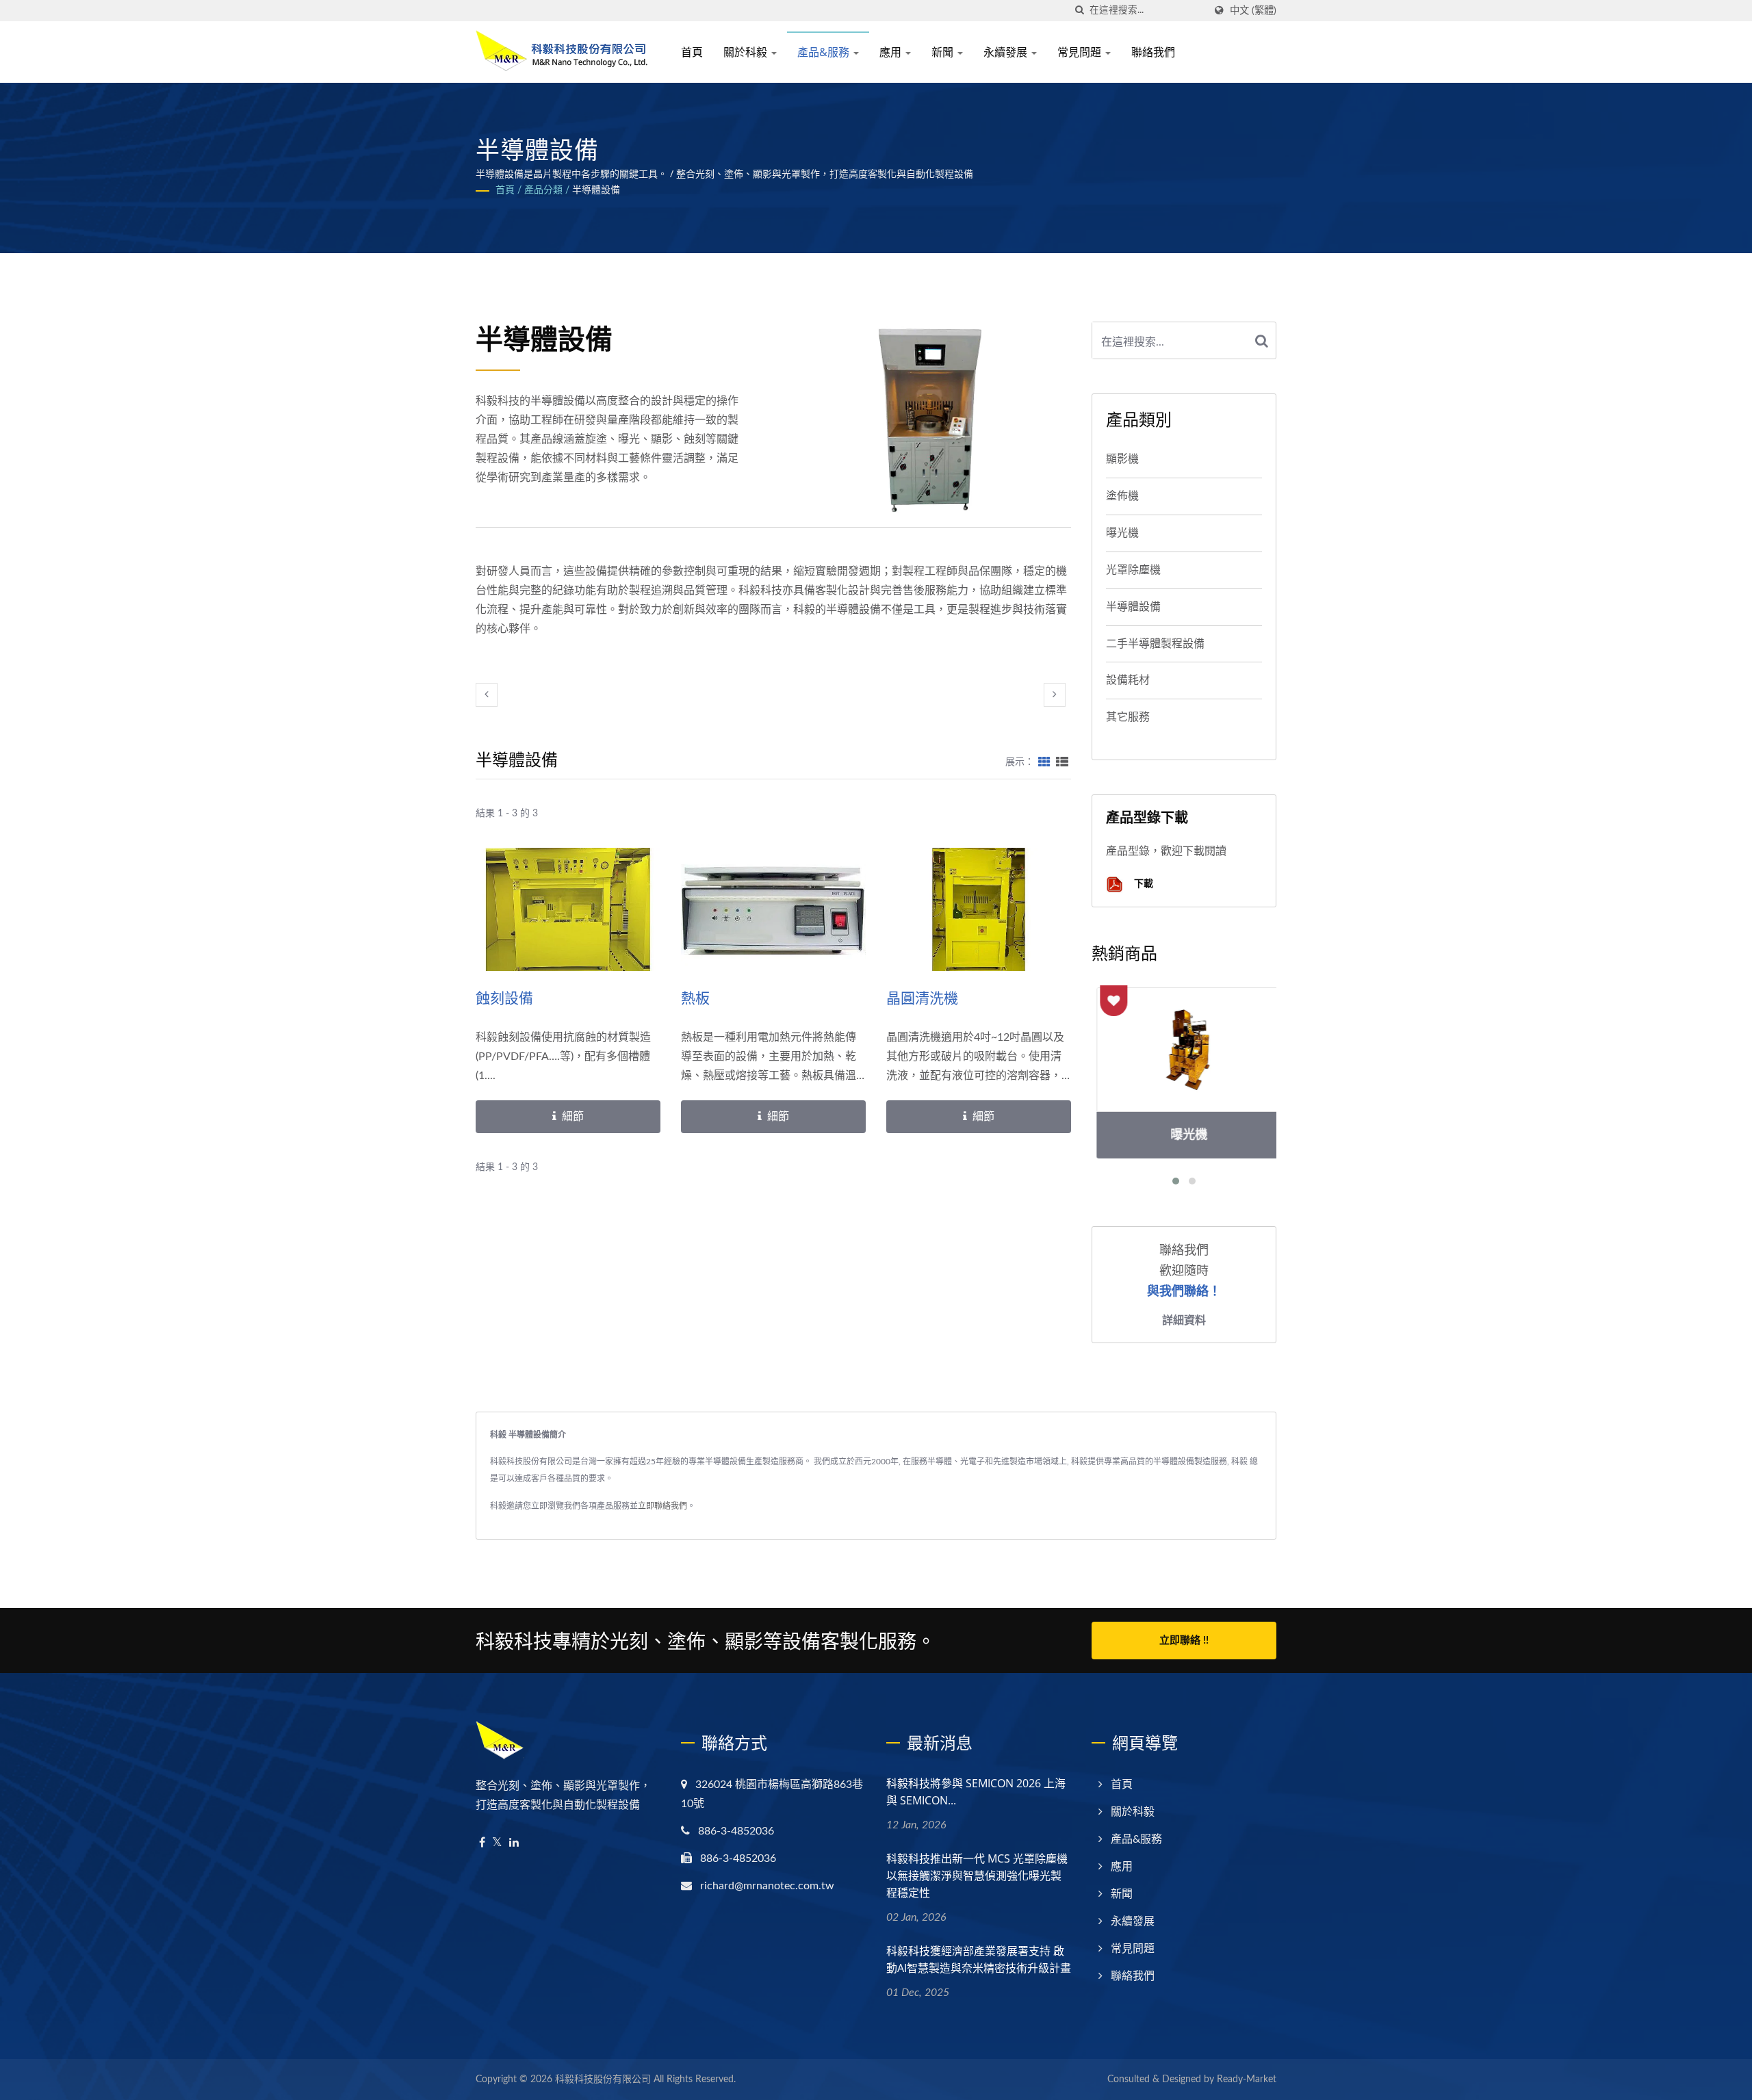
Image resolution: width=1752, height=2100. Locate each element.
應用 (892, 52)
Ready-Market (1247, 2079)
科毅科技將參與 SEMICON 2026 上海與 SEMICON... (976, 1792)
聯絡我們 (1153, 52)
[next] (1055, 695)
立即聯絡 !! (1184, 1641)
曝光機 (1122, 533)
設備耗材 (1128, 680)
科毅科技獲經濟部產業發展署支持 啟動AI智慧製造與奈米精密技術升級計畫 (979, 1959)
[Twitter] (497, 1843)
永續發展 (1007, 52)
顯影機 (1122, 459)
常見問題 (1081, 52)
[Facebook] (482, 1843)
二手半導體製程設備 (1155, 644)
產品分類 (543, 190)
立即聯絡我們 (662, 1506)
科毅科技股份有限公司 (603, 2079)
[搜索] (1079, 11)
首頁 (692, 52)
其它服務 (1128, 717)
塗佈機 (1122, 496)
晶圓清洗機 (922, 998)
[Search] (1262, 340)
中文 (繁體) (1253, 11)
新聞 (944, 52)
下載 (1142, 883)
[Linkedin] (514, 1843)
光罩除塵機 (1133, 570)
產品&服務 (825, 52)
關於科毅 (747, 52)
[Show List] (1062, 762)
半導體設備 (596, 190)
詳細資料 (1184, 1320)
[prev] (487, 695)
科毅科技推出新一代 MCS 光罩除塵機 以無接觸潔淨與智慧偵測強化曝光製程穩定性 (977, 1876)
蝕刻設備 (504, 998)
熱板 (695, 998)
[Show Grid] (1044, 762)
